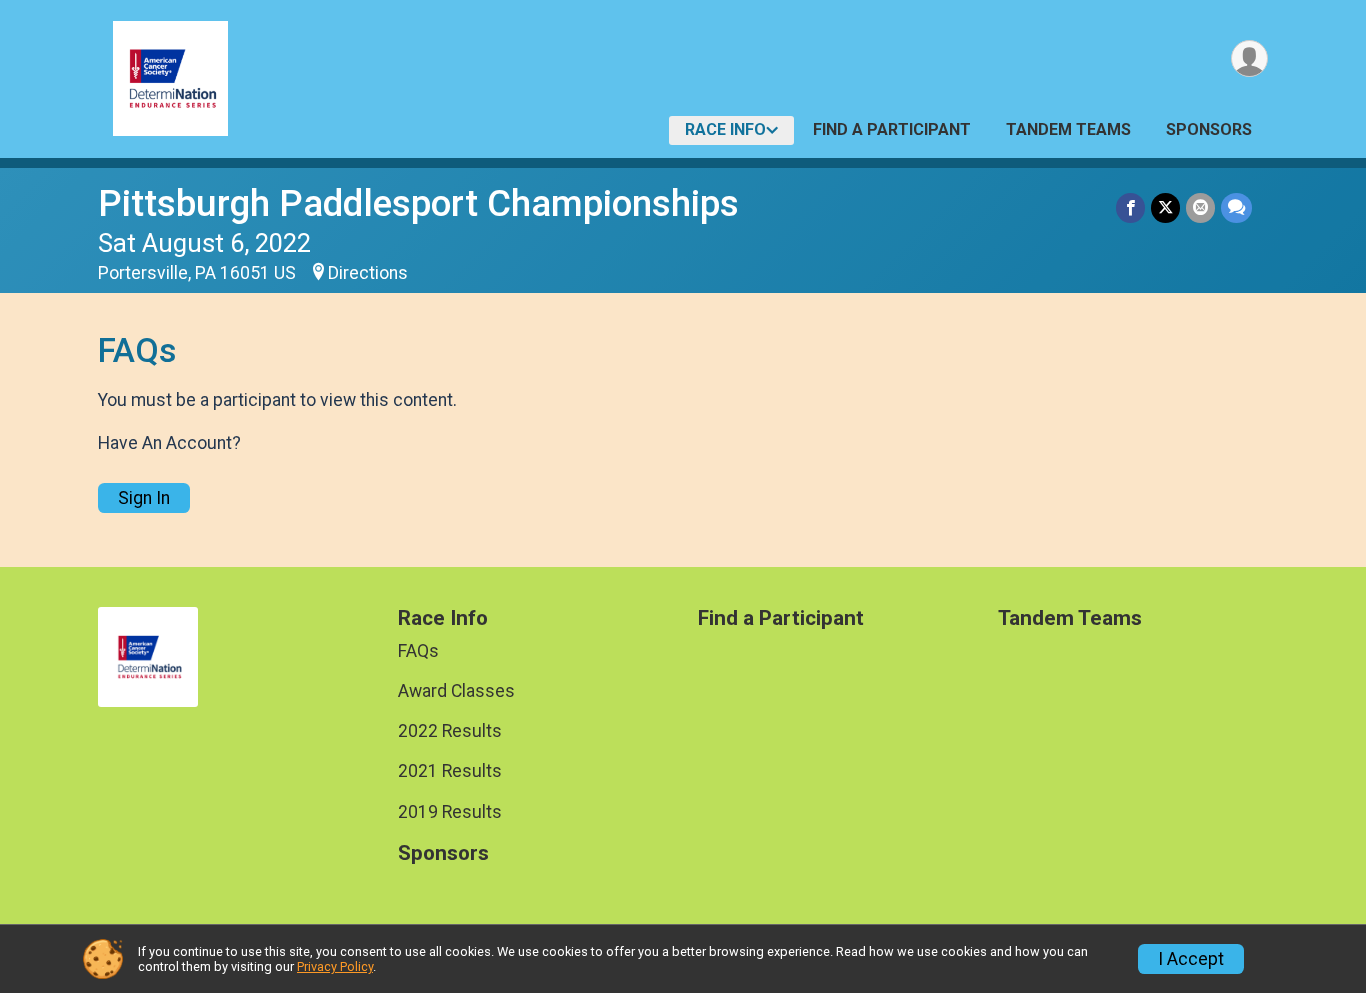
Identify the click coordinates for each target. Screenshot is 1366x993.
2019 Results (450, 812)
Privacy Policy (335, 966)
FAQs (418, 651)
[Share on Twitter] (1165, 207)
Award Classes (456, 691)
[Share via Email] (1200, 207)
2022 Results (450, 731)
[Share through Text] (1236, 207)
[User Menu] (1249, 58)
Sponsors (1209, 129)
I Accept (1191, 959)
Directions (368, 273)
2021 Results (450, 771)
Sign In (144, 498)
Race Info (725, 129)
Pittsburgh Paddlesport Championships (418, 203)
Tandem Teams (1068, 129)
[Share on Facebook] (1130, 207)
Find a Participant (892, 129)
